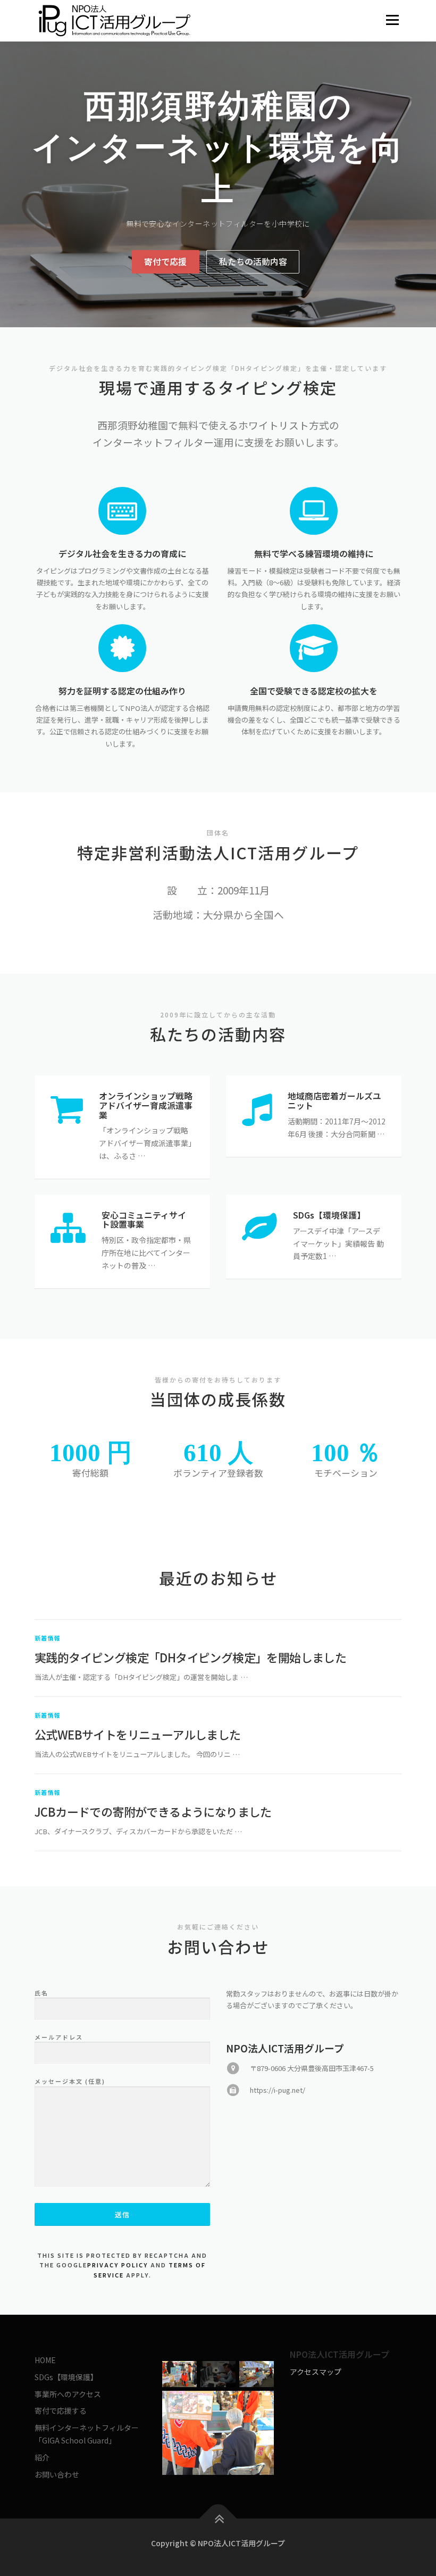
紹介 (42, 2457)
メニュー (392, 20)
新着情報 (48, 1638)
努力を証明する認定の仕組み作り (122, 691)
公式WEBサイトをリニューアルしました (138, 1734)
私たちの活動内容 (253, 262)
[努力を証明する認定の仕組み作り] (123, 647)
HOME (45, 2360)
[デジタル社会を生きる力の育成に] (123, 510)
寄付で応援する (61, 2411)
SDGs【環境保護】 (66, 2377)
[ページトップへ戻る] (218, 2519)
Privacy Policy (118, 2265)
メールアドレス (59, 2037)
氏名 (41, 1993)
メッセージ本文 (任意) (70, 2081)
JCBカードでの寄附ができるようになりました (153, 1811)
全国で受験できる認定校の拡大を (314, 691)
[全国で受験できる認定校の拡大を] (314, 647)
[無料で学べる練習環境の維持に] (314, 510)
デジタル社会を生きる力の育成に (122, 554)
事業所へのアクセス (68, 2394)
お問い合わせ (57, 2474)
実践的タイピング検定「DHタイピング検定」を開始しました (190, 1657)
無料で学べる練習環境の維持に (314, 554)
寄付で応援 (165, 262)
